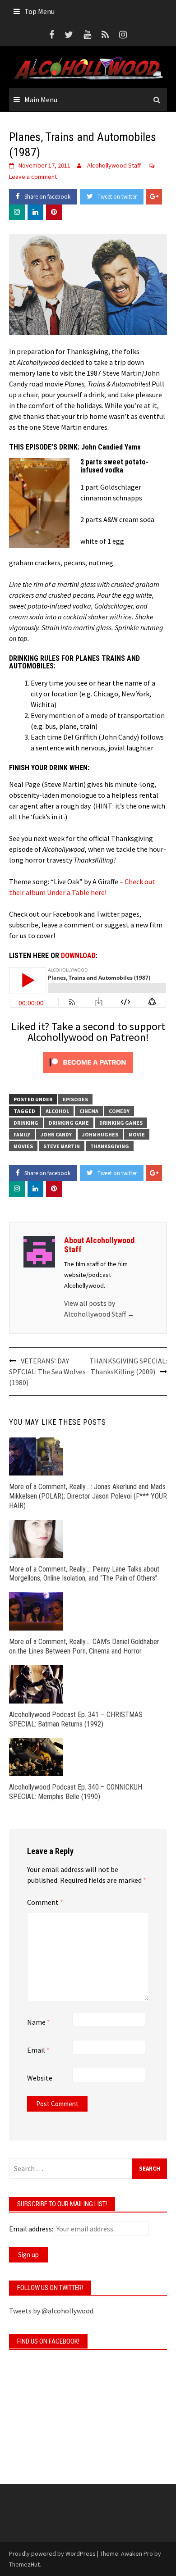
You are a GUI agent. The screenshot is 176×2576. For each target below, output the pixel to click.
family (22, 1134)
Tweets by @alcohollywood (51, 2311)
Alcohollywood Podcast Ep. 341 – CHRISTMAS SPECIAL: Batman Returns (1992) (76, 1719)
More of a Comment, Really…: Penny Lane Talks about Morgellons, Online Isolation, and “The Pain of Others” (84, 1574)
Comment (45, 1902)
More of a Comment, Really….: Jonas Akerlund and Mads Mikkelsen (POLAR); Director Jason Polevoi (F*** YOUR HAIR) (88, 1496)
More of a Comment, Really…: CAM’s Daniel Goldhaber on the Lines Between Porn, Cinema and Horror (84, 1646)
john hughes (100, 1134)
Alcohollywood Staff (114, 165)
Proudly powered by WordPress (52, 2553)
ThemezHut (24, 2564)
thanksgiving (110, 1146)
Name (39, 2022)
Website (40, 2078)
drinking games (121, 1123)
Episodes (75, 1099)
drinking (26, 1123)
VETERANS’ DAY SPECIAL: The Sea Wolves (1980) (47, 1372)
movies (23, 1146)
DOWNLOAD (78, 956)
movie (137, 1134)
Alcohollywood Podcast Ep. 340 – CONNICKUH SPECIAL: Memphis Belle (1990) (76, 1792)
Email (38, 2050)
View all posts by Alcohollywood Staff (99, 1308)
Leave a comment (33, 177)
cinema (89, 1111)
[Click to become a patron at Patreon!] (88, 1061)
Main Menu (41, 100)
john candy (56, 1134)
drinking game (69, 1123)
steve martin (62, 1146)
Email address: (31, 2229)
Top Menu (39, 11)
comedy (119, 1111)
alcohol (57, 1111)
